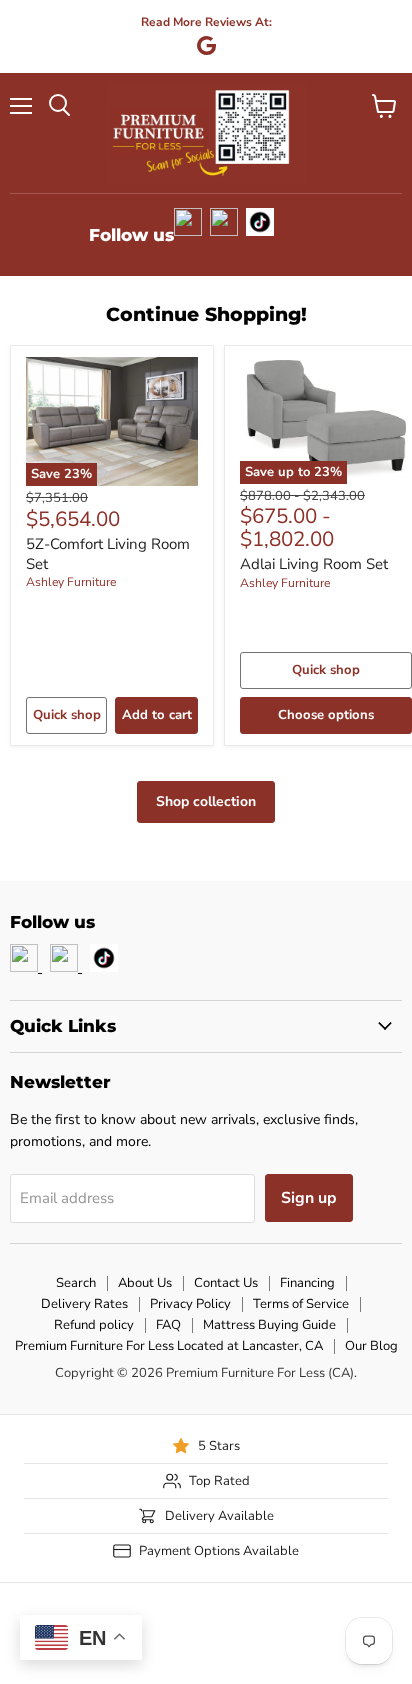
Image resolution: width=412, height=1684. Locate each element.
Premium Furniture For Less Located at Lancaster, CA (169, 1346)
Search (76, 1283)
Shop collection (206, 801)
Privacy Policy (190, 1304)
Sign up (309, 1198)
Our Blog (371, 1346)
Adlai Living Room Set (314, 564)
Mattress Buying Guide (269, 1325)
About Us (145, 1283)
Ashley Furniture (71, 582)
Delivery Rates (84, 1304)
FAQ (168, 1325)
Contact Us (226, 1283)
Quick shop (67, 715)
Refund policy (94, 1325)
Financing (307, 1283)
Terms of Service (301, 1304)
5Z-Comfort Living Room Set (108, 554)
